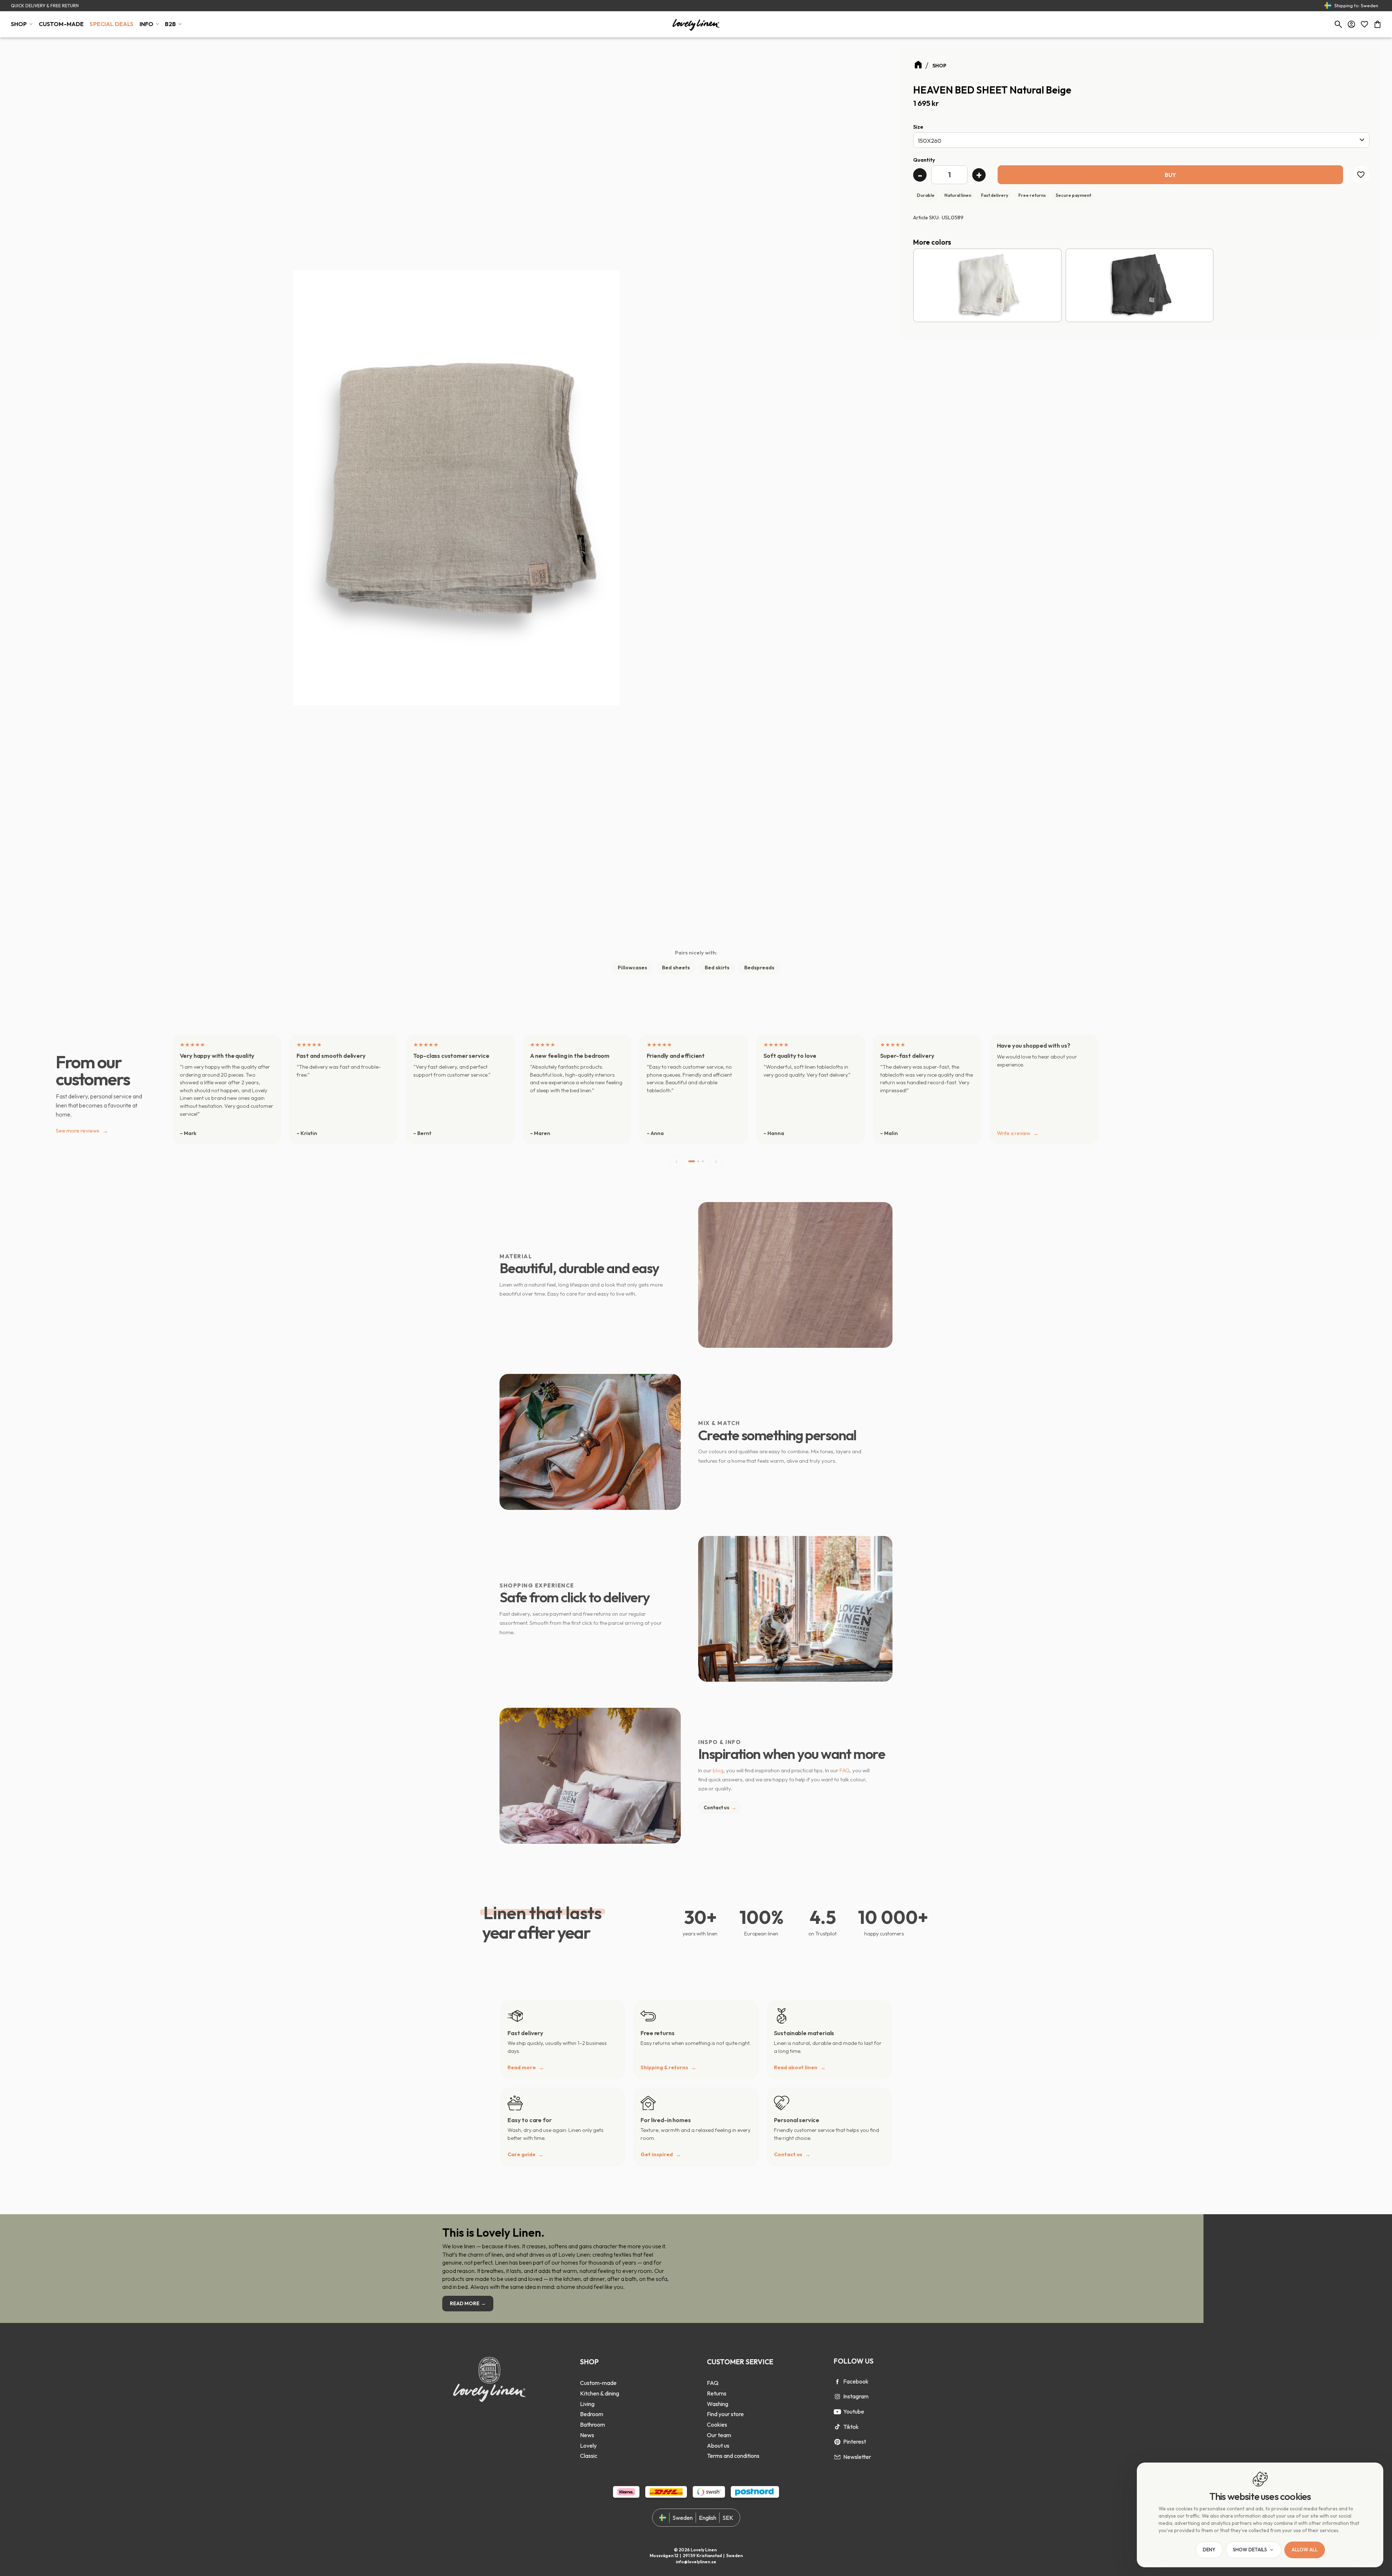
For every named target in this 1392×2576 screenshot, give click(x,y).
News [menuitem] (587, 2435)
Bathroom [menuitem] (593, 2424)
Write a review (1014, 1133)
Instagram (856, 2396)
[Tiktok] (837, 2427)
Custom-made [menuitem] (598, 2383)
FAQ (845, 1770)
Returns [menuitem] (717, 2393)
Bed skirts (717, 968)
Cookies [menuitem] (717, 2424)
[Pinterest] (837, 2442)
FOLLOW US (854, 2361)
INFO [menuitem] (147, 24)
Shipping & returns (664, 2067)
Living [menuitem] (587, 2404)
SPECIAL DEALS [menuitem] (111, 24)
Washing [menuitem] (718, 2404)
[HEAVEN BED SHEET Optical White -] (987, 285)
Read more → (468, 2303)
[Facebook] (837, 2382)
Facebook (856, 2381)
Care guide (521, 2154)
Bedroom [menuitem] (592, 2414)
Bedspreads (759, 968)
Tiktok (851, 2427)
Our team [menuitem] (719, 2435)
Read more (522, 2067)
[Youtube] (837, 2412)
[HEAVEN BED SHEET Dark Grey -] (1140, 285)
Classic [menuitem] (589, 2456)
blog (718, 1770)
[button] (1364, 24)
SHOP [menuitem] (19, 24)
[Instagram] (837, 2397)
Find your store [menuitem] (725, 2414)
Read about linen (796, 2067)
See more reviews (82, 1130)
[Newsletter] (837, 2457)
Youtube (854, 2411)
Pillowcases (632, 968)
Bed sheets (676, 968)
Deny (1209, 2550)
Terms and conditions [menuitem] (733, 2456)
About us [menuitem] (718, 2445)
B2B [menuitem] (170, 24)
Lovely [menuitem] (588, 2445)
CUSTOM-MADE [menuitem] (61, 24)
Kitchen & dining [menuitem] (600, 2393)
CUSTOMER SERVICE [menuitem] (740, 2362)
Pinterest (855, 2442)
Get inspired (657, 2154)
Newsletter (857, 2457)
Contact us (720, 1807)
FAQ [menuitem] (713, 2383)
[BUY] (1170, 175)
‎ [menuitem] (600, 2373)
